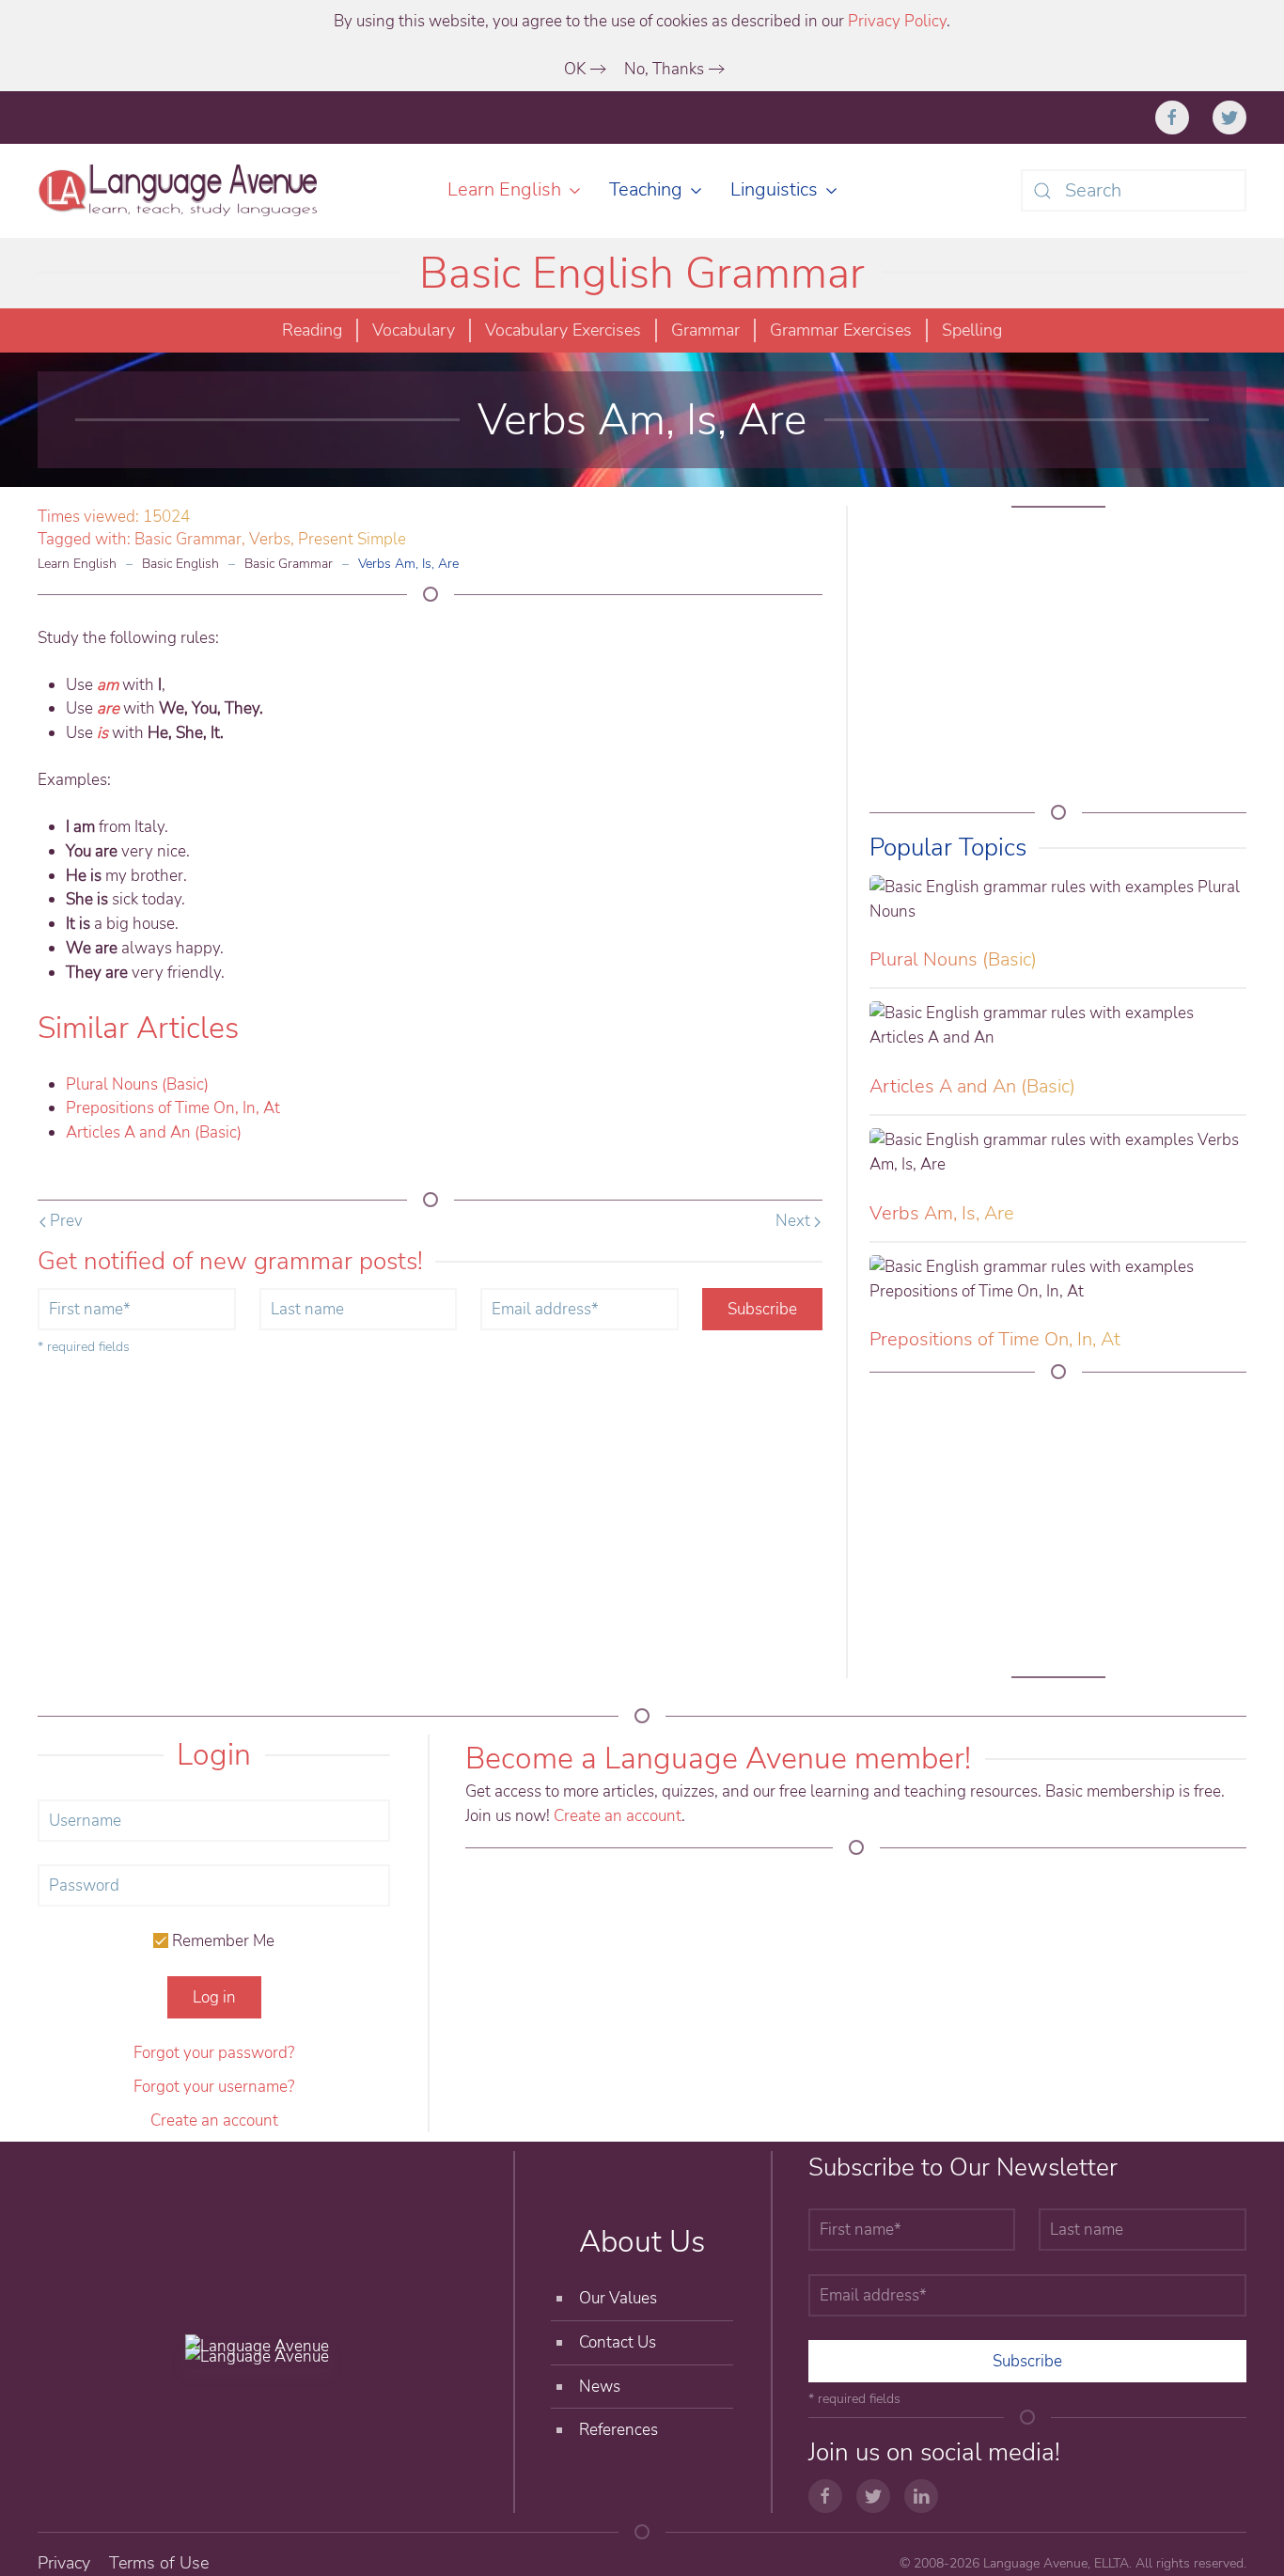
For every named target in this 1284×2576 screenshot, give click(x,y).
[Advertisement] (1058, 662)
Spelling (972, 330)
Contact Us (618, 2342)
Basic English (180, 564)
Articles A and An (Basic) (154, 1132)
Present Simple (352, 539)
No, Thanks (664, 69)
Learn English (504, 189)
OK (575, 69)
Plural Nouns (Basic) (137, 1084)
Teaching (646, 189)
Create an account (214, 2120)
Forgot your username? (214, 2087)
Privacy (64, 2563)
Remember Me (221, 1941)
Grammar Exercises (841, 330)
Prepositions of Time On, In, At (173, 1108)
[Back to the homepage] (181, 191)
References (619, 2430)
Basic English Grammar (642, 273)
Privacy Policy (897, 21)
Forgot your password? (214, 2053)
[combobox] (1134, 190)
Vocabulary (414, 330)
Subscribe (762, 1309)
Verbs (270, 539)
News (600, 2387)
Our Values (618, 2298)
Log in (214, 1997)
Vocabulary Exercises (563, 330)
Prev (64, 1221)
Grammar (705, 330)
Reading (312, 330)
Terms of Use (159, 2563)
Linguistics (774, 189)
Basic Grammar (188, 539)
